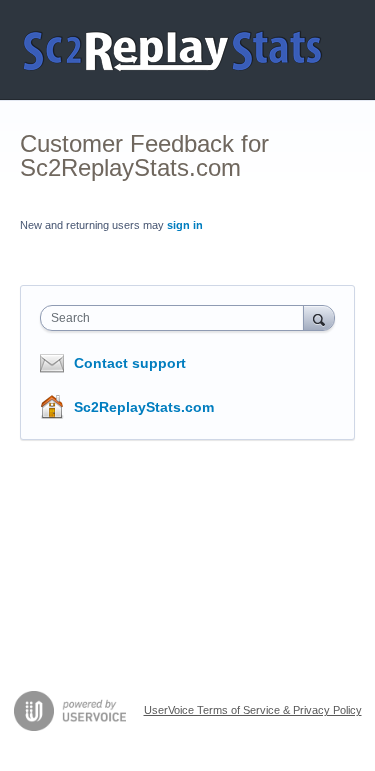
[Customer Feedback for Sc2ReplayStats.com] (173, 50)
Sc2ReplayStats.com (144, 407)
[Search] (319, 317)
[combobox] (176, 318)
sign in (185, 225)
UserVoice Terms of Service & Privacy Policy (253, 710)
